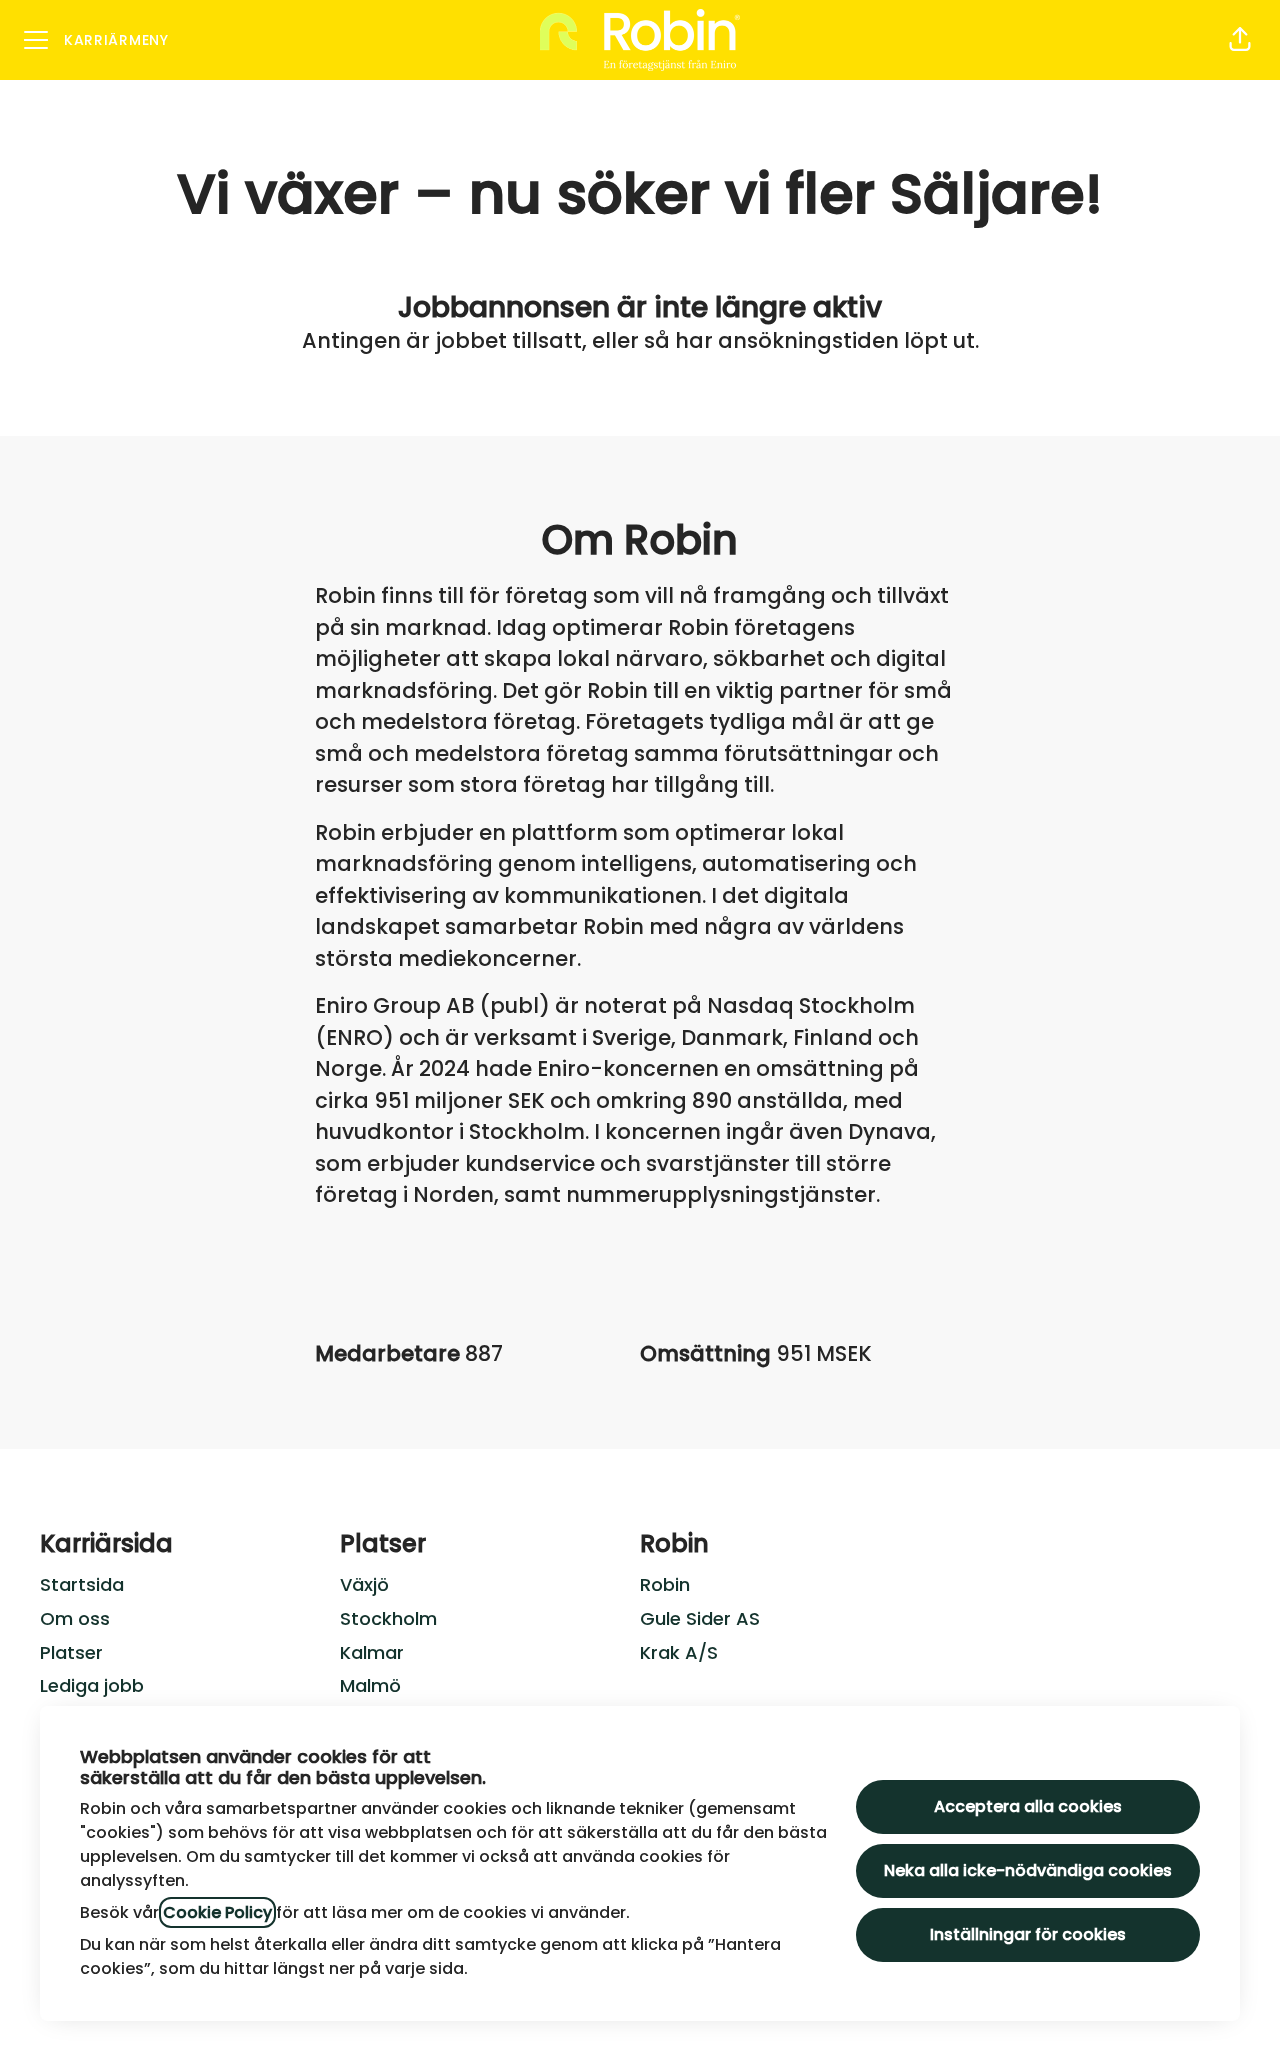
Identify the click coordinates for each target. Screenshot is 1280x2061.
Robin (665, 1584)
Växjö (364, 1584)
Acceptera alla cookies (1028, 1806)
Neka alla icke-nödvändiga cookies (1028, 1870)
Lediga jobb (92, 1685)
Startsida (82, 1584)
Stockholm (388, 1618)
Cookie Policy (217, 1912)
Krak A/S (679, 1652)
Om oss (75, 1618)
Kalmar (372, 1652)
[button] (1240, 40)
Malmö (370, 1685)
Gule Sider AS (700, 1618)
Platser (71, 1652)
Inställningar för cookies (1028, 1934)
